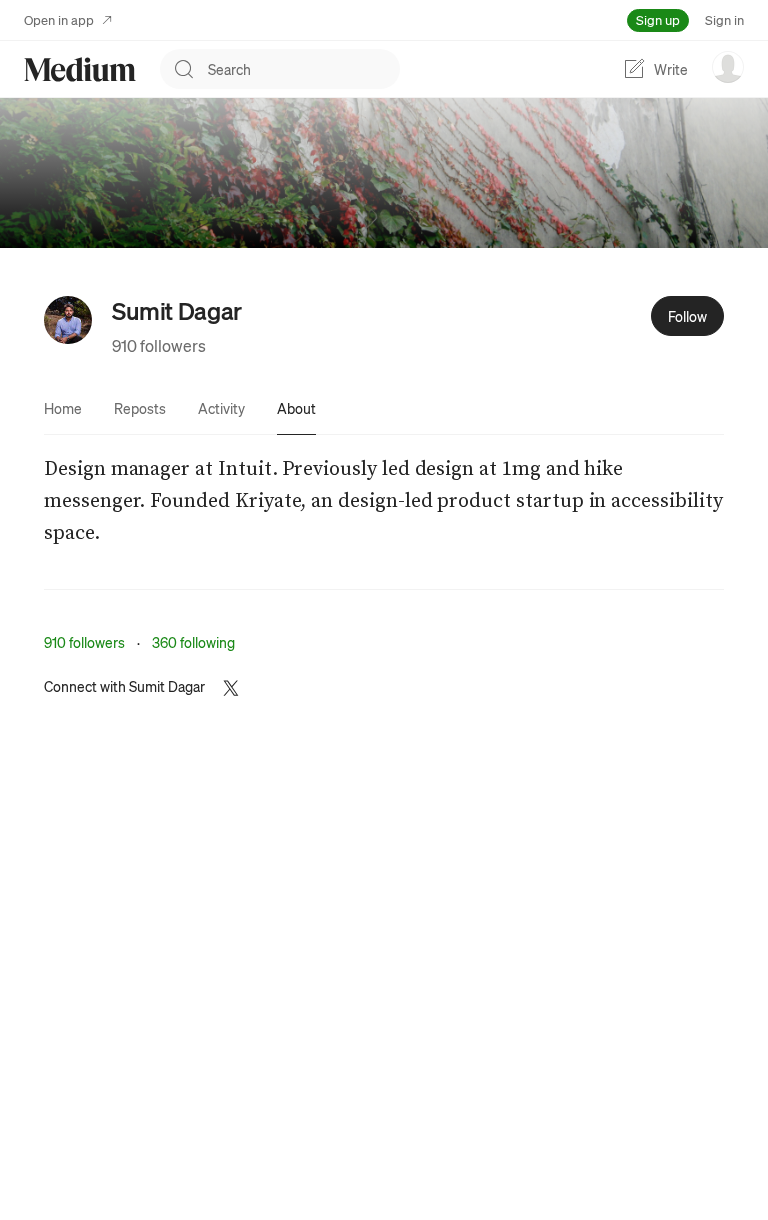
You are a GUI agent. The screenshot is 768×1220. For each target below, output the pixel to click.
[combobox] (304, 69)
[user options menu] (728, 67)
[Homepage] (80, 69)
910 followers (159, 345)
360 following (193, 642)
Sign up (658, 19)
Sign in (724, 19)
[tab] (63, 408)
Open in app (59, 19)
